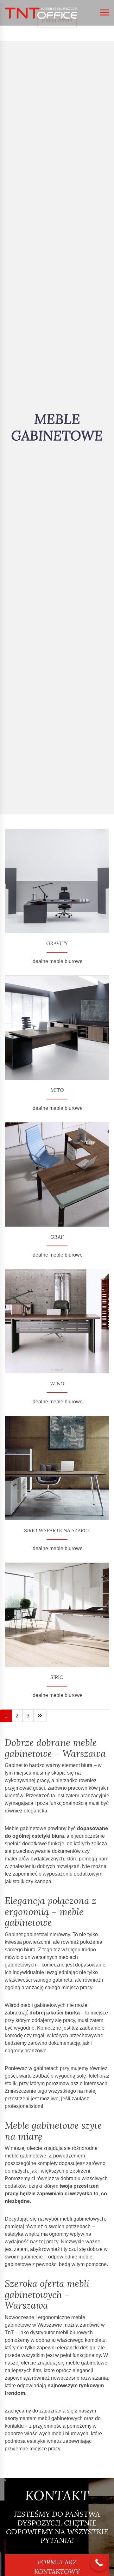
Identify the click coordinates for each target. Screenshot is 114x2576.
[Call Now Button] (99, 2563)
